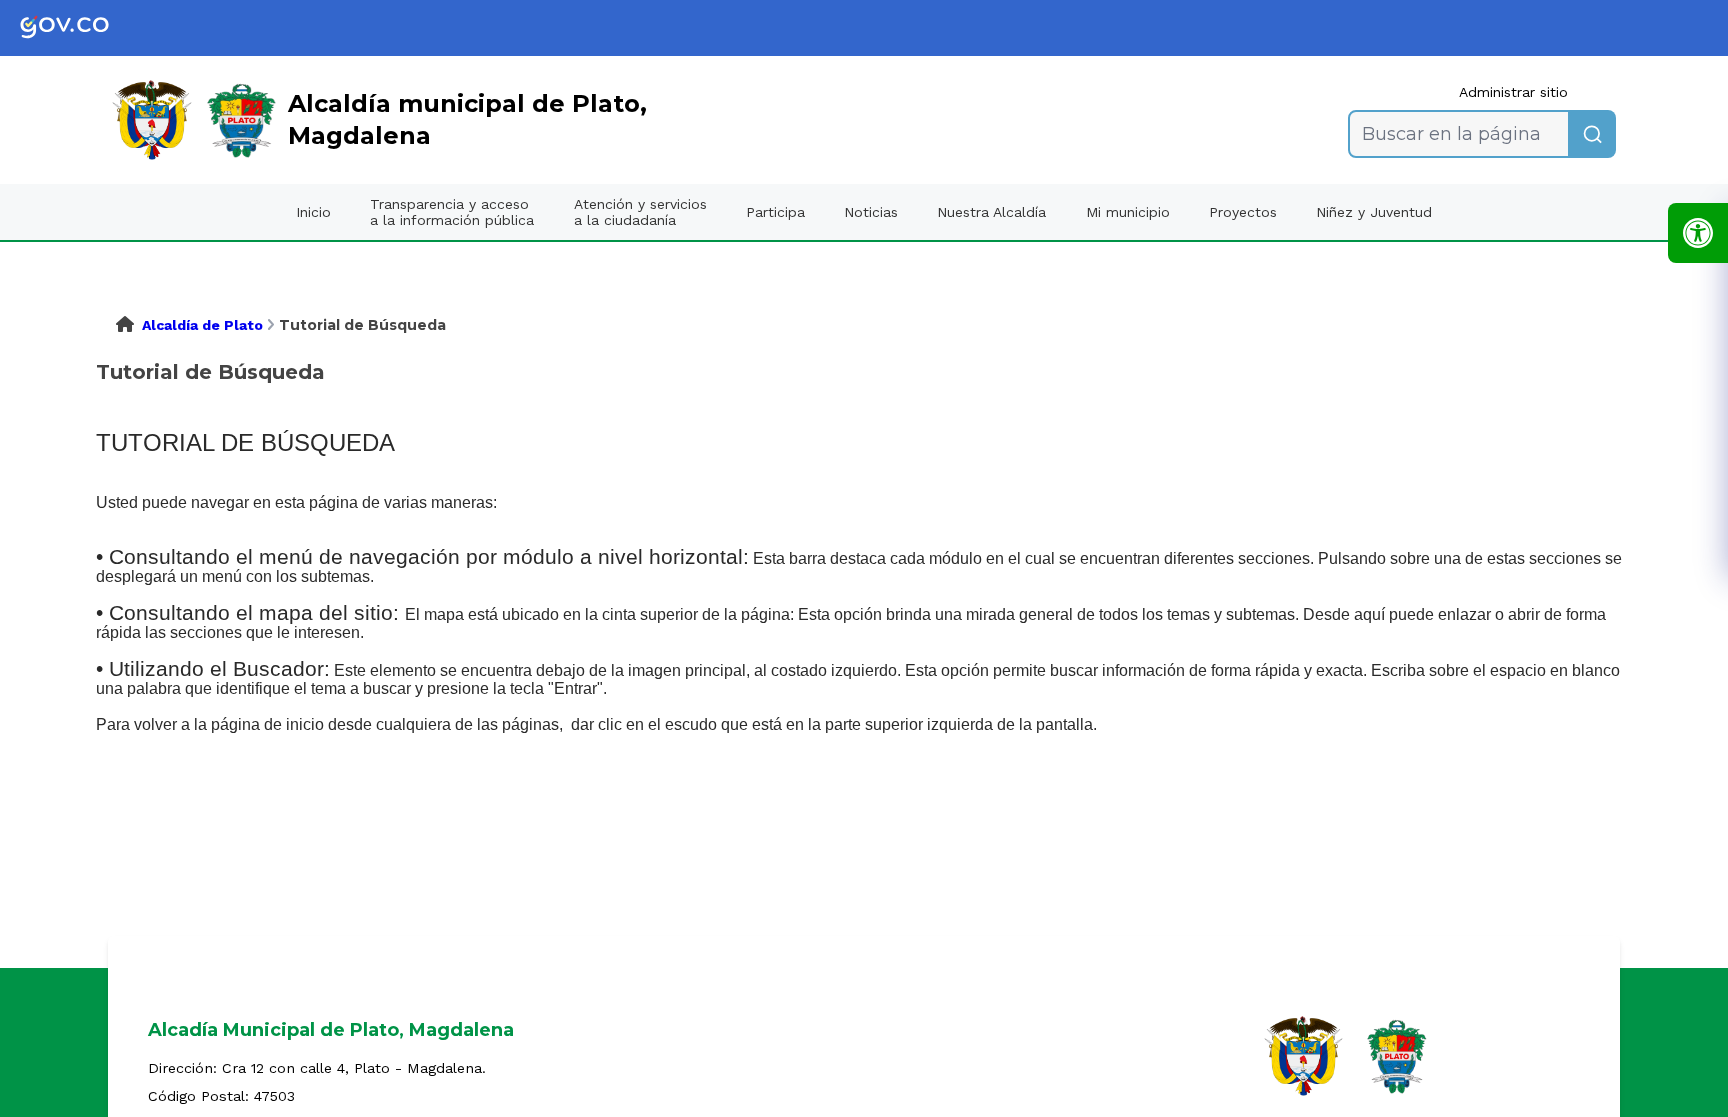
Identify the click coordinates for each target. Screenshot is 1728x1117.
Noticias (871, 212)
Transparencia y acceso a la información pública (452, 212)
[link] (80, 28)
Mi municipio (1128, 212)
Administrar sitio (1513, 92)
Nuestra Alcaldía (991, 212)
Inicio (313, 212)
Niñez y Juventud (1374, 212)
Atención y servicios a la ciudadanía (640, 212)
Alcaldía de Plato (202, 325)
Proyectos (1243, 212)
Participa (775, 212)
